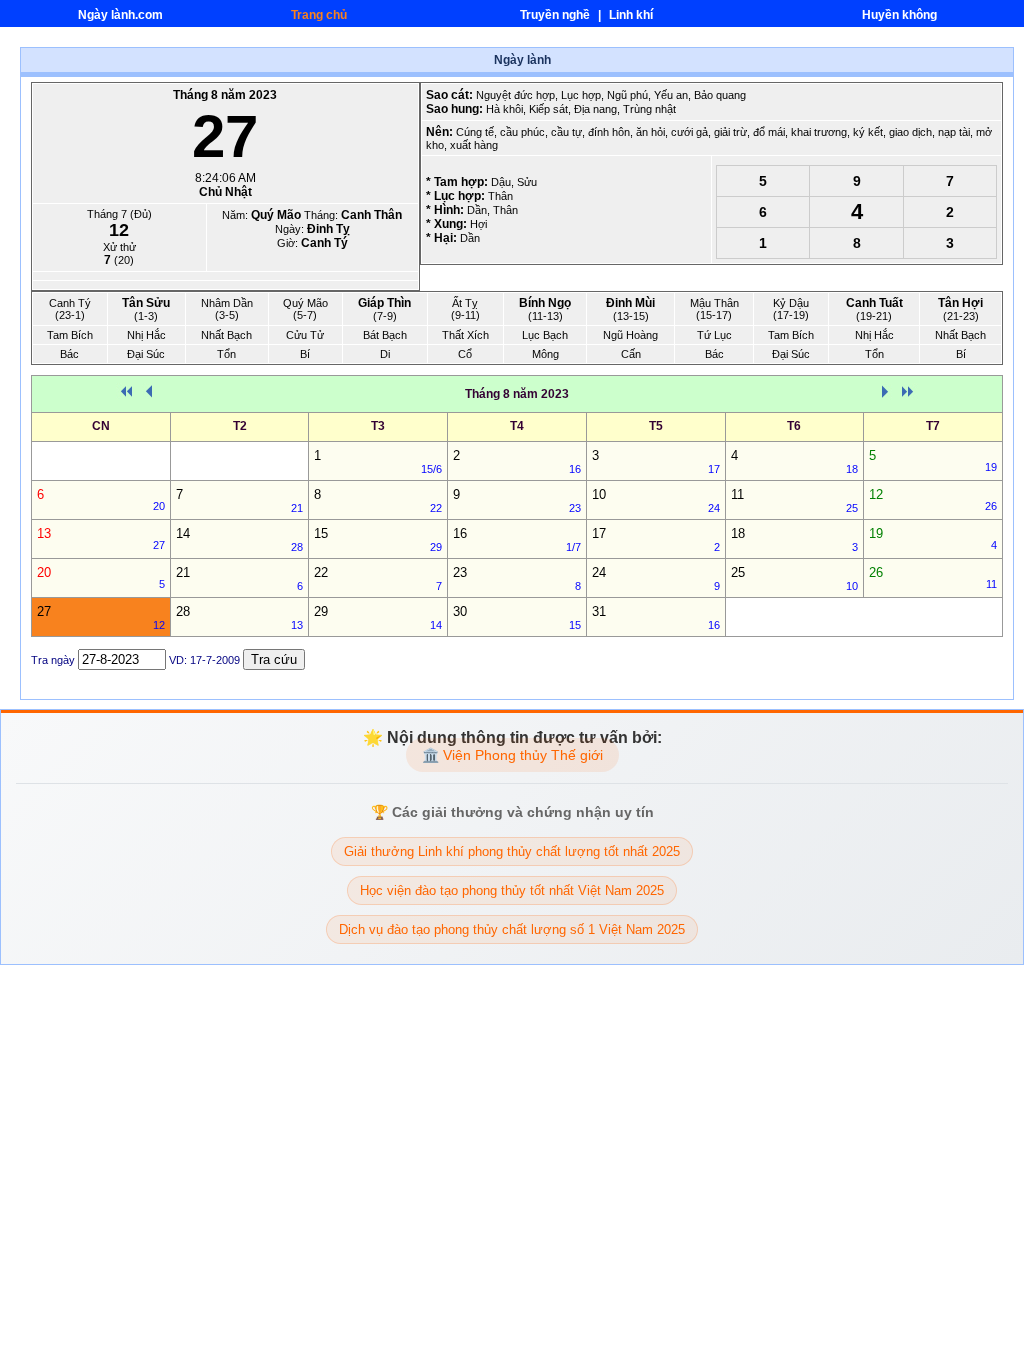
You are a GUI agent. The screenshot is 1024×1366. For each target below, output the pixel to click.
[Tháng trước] (147, 396)
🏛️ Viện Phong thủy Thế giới (512, 755)
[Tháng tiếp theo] (887, 396)
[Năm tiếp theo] (909, 396)
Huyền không (899, 15)
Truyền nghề (556, 15)
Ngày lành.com (120, 15)
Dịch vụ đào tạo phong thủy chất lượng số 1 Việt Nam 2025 (512, 929)
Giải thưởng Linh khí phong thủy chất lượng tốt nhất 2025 (512, 851)
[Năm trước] (124, 396)
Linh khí (631, 15)
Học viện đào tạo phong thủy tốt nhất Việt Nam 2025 (512, 890)
